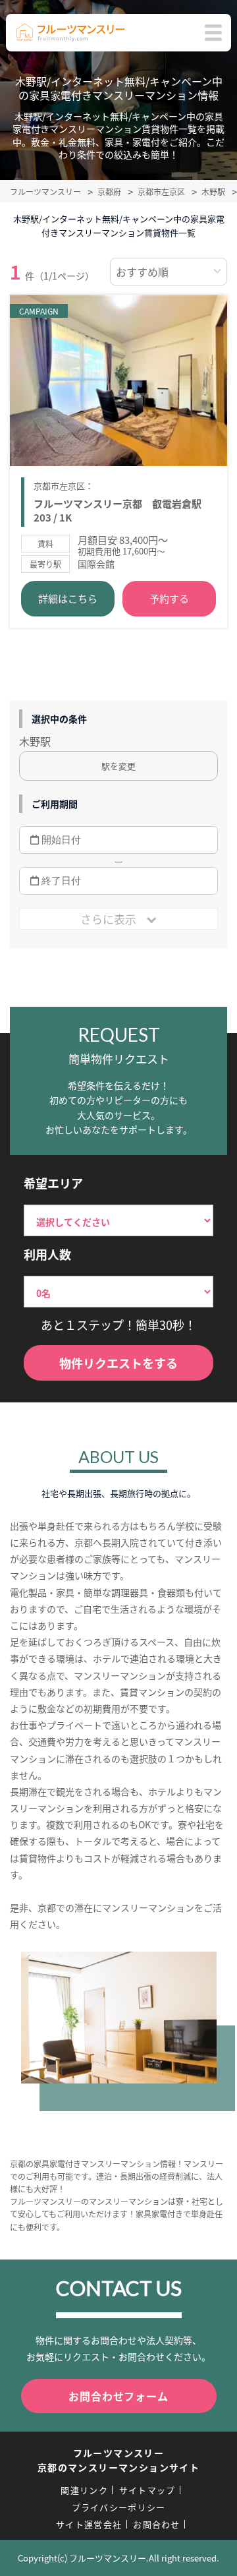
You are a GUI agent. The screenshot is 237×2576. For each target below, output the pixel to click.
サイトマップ (147, 2490)
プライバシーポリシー (119, 2507)
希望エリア (53, 1183)
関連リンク (84, 2490)
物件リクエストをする (118, 1363)
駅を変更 (118, 766)
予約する (169, 598)
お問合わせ (157, 2524)
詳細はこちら (68, 598)
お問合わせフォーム (118, 2396)
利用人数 (47, 1254)
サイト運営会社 (89, 2524)
